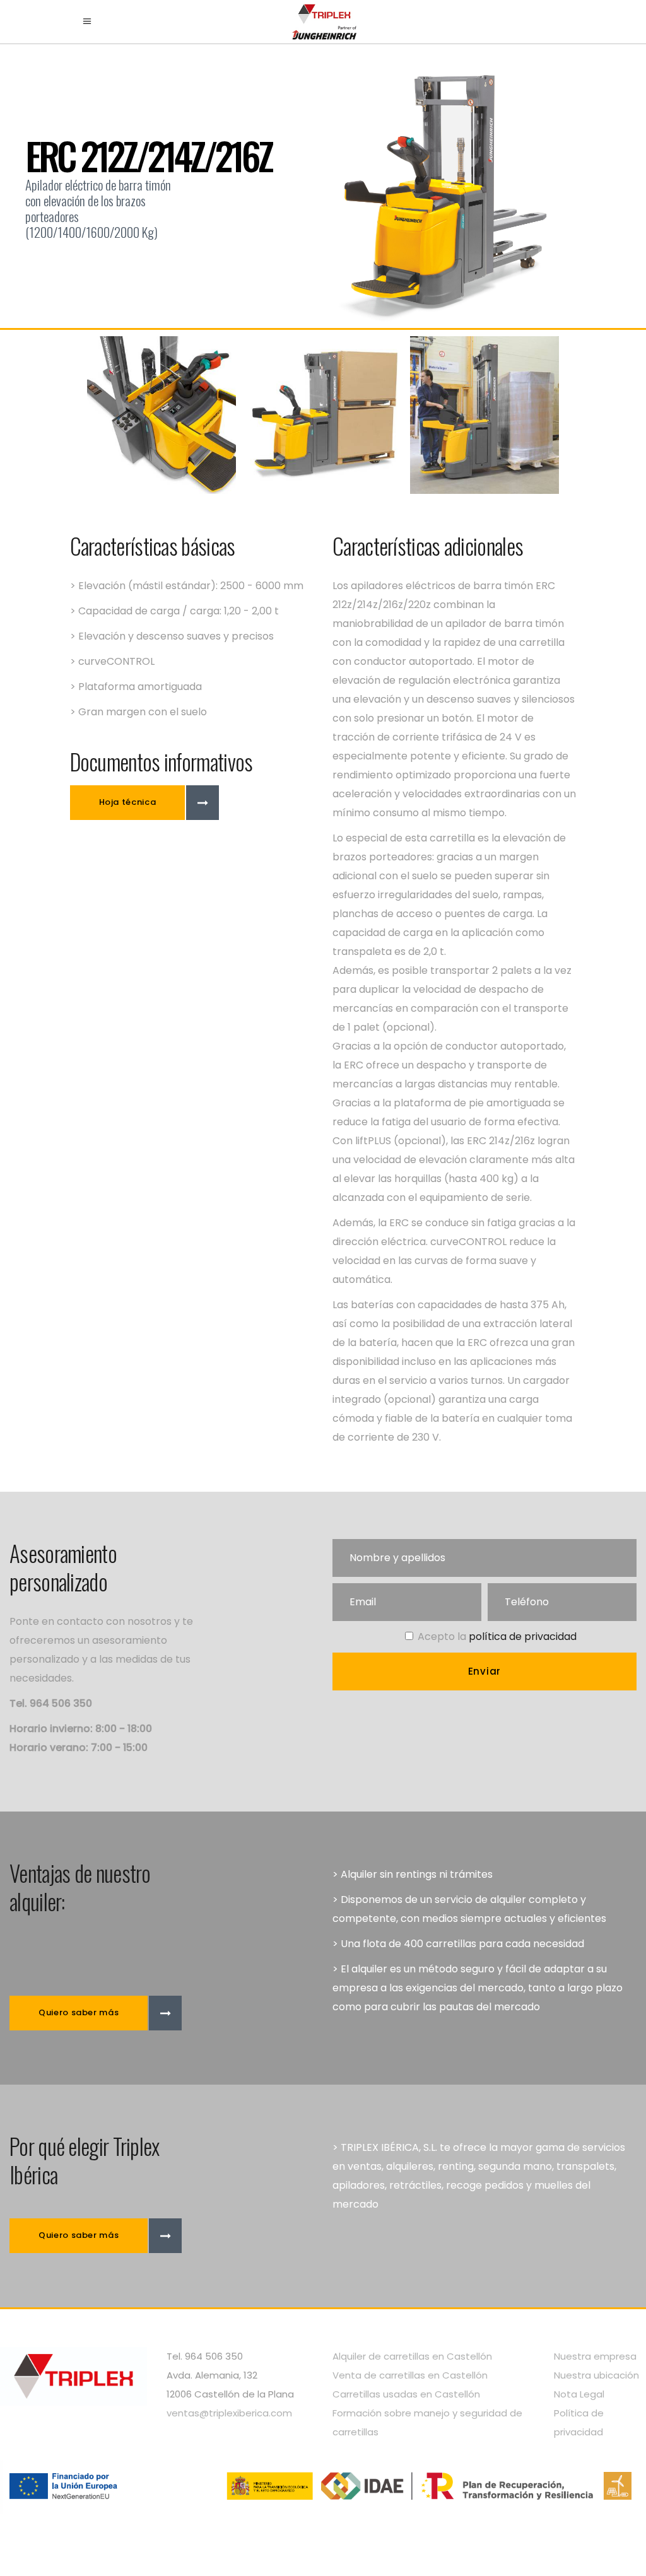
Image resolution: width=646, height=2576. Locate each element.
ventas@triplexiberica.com (229, 2413)
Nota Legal (579, 2394)
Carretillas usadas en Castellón (406, 2394)
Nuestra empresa (595, 2356)
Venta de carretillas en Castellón (410, 2375)
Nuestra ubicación (596, 2375)
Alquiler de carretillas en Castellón (412, 2356)
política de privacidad (523, 1636)
